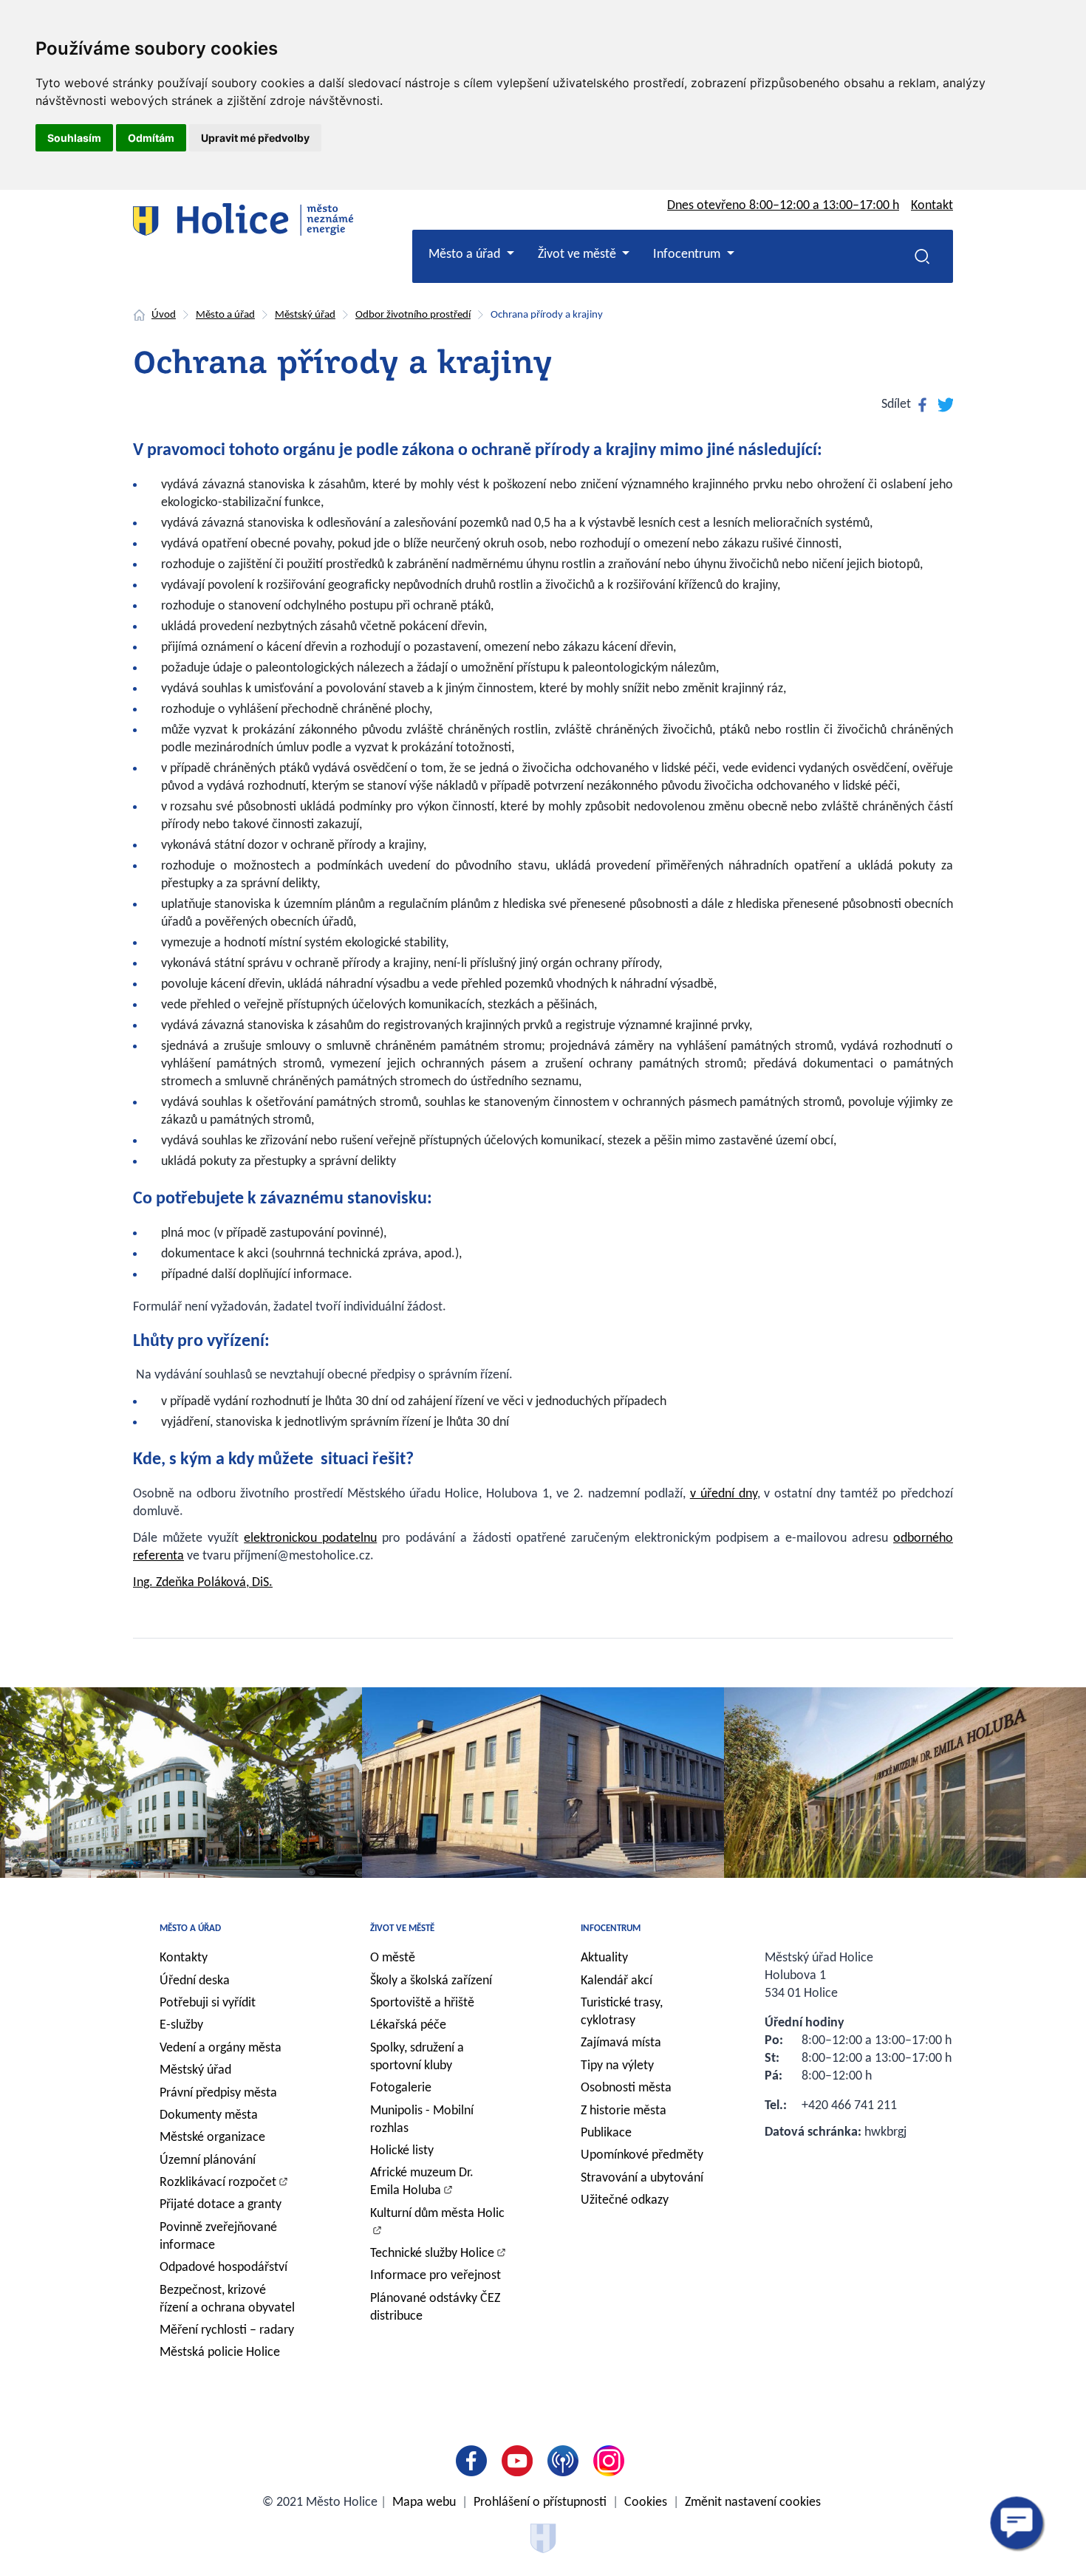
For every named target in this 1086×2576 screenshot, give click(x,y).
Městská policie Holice (220, 2353)
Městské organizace (212, 2138)
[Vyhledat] (922, 256)
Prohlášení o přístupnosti (540, 2502)
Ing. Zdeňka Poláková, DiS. (203, 1583)
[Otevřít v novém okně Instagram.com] (612, 2461)
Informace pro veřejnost (436, 2276)
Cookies (646, 2502)
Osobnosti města (626, 2088)
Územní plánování (208, 2160)
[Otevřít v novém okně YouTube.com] (520, 2461)
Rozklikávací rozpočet (218, 2183)
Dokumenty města (209, 2115)
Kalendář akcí (617, 1981)
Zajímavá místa (621, 2043)
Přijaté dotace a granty (221, 2205)
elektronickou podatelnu (310, 1538)
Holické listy (402, 2151)
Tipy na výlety (617, 2066)
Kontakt (932, 206)
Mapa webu (424, 2502)
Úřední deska (195, 1981)
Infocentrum (611, 1928)
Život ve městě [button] (578, 254)
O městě (393, 1958)
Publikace (606, 2133)
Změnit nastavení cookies (753, 2502)
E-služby (181, 2025)
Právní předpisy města (218, 2093)
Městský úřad (305, 315)
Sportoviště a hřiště (422, 2003)
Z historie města (624, 2111)
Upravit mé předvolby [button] (255, 138)
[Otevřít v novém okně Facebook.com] (474, 2461)
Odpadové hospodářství (223, 2268)
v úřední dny (724, 1494)
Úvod (164, 315)
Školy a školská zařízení (431, 1981)
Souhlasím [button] (74, 138)
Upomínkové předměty (642, 2155)
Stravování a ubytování (642, 2178)
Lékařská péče (408, 2025)
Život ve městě (402, 1928)
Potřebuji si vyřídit (208, 2003)
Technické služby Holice (432, 2254)
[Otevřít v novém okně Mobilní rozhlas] (566, 2461)
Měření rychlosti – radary (227, 2330)
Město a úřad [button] (466, 254)
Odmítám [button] (151, 138)
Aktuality (604, 1958)
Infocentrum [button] (688, 254)
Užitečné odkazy (625, 2200)
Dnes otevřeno (783, 206)
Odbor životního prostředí (413, 315)
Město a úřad (225, 315)
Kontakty (184, 1958)
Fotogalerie (401, 2088)
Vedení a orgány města (221, 2048)
